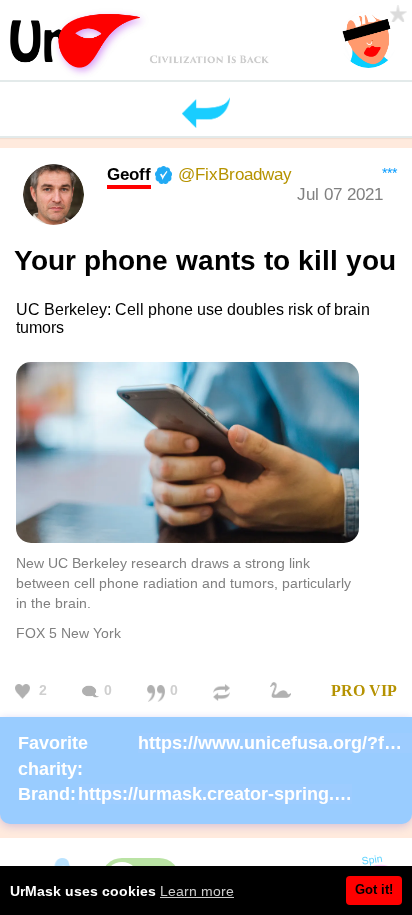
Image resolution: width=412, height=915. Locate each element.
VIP (383, 690)
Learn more (197, 891)
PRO (348, 690)
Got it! (374, 889)
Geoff (129, 174)
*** (389, 173)
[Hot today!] (283, 691)
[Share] (224, 691)
